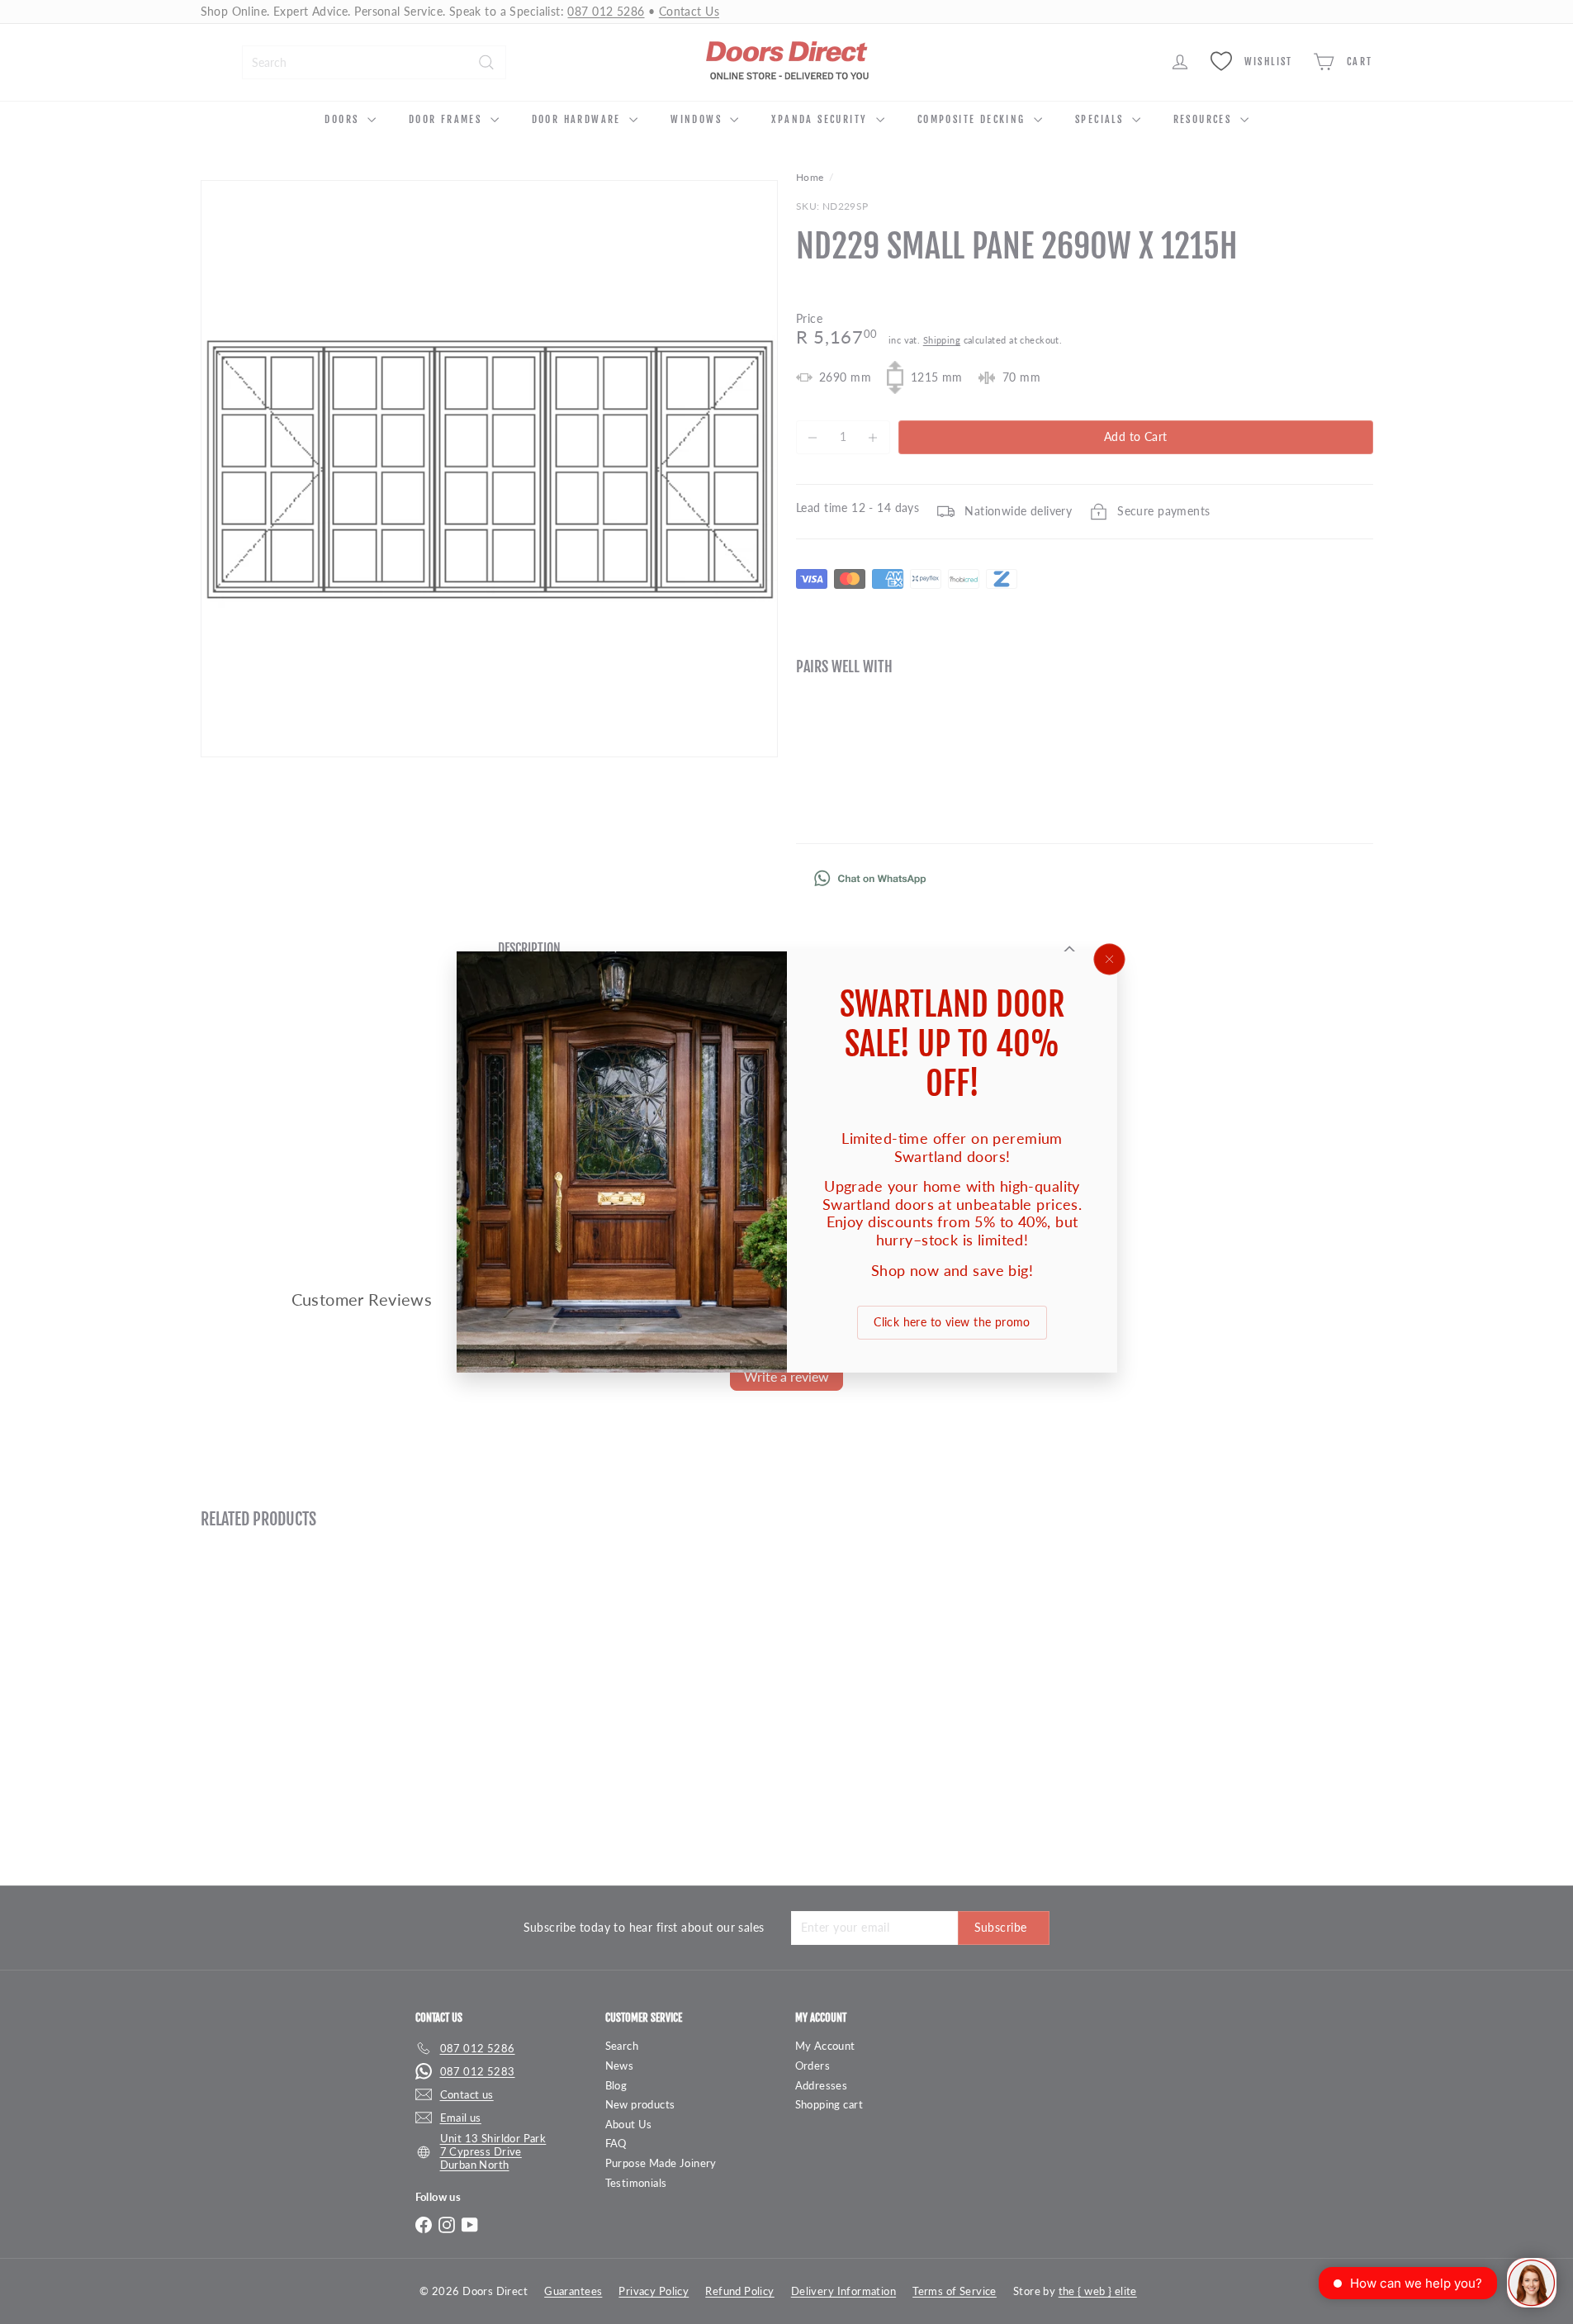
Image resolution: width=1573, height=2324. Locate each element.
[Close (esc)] (1109, 960)
